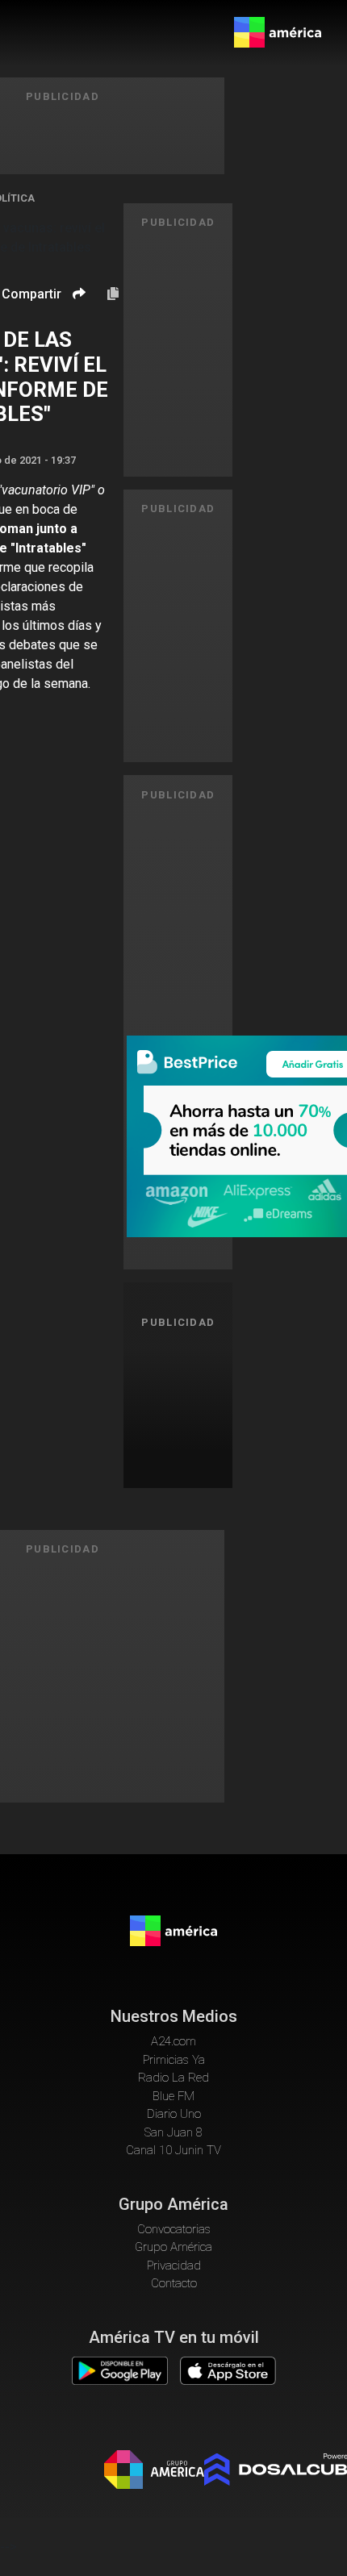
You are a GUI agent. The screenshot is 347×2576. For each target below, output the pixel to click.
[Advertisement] (184, 1406)
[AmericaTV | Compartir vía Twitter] (77, 342)
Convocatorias (174, 2229)
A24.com (173, 2041)
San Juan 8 (173, 2132)
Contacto (174, 2283)
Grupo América (173, 2247)
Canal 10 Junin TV (173, 2150)
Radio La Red (173, 2078)
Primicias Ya (174, 2060)
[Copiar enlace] (113, 294)
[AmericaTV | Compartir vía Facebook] (77, 321)
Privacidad (174, 2265)
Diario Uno (174, 2114)
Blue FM (173, 2096)
